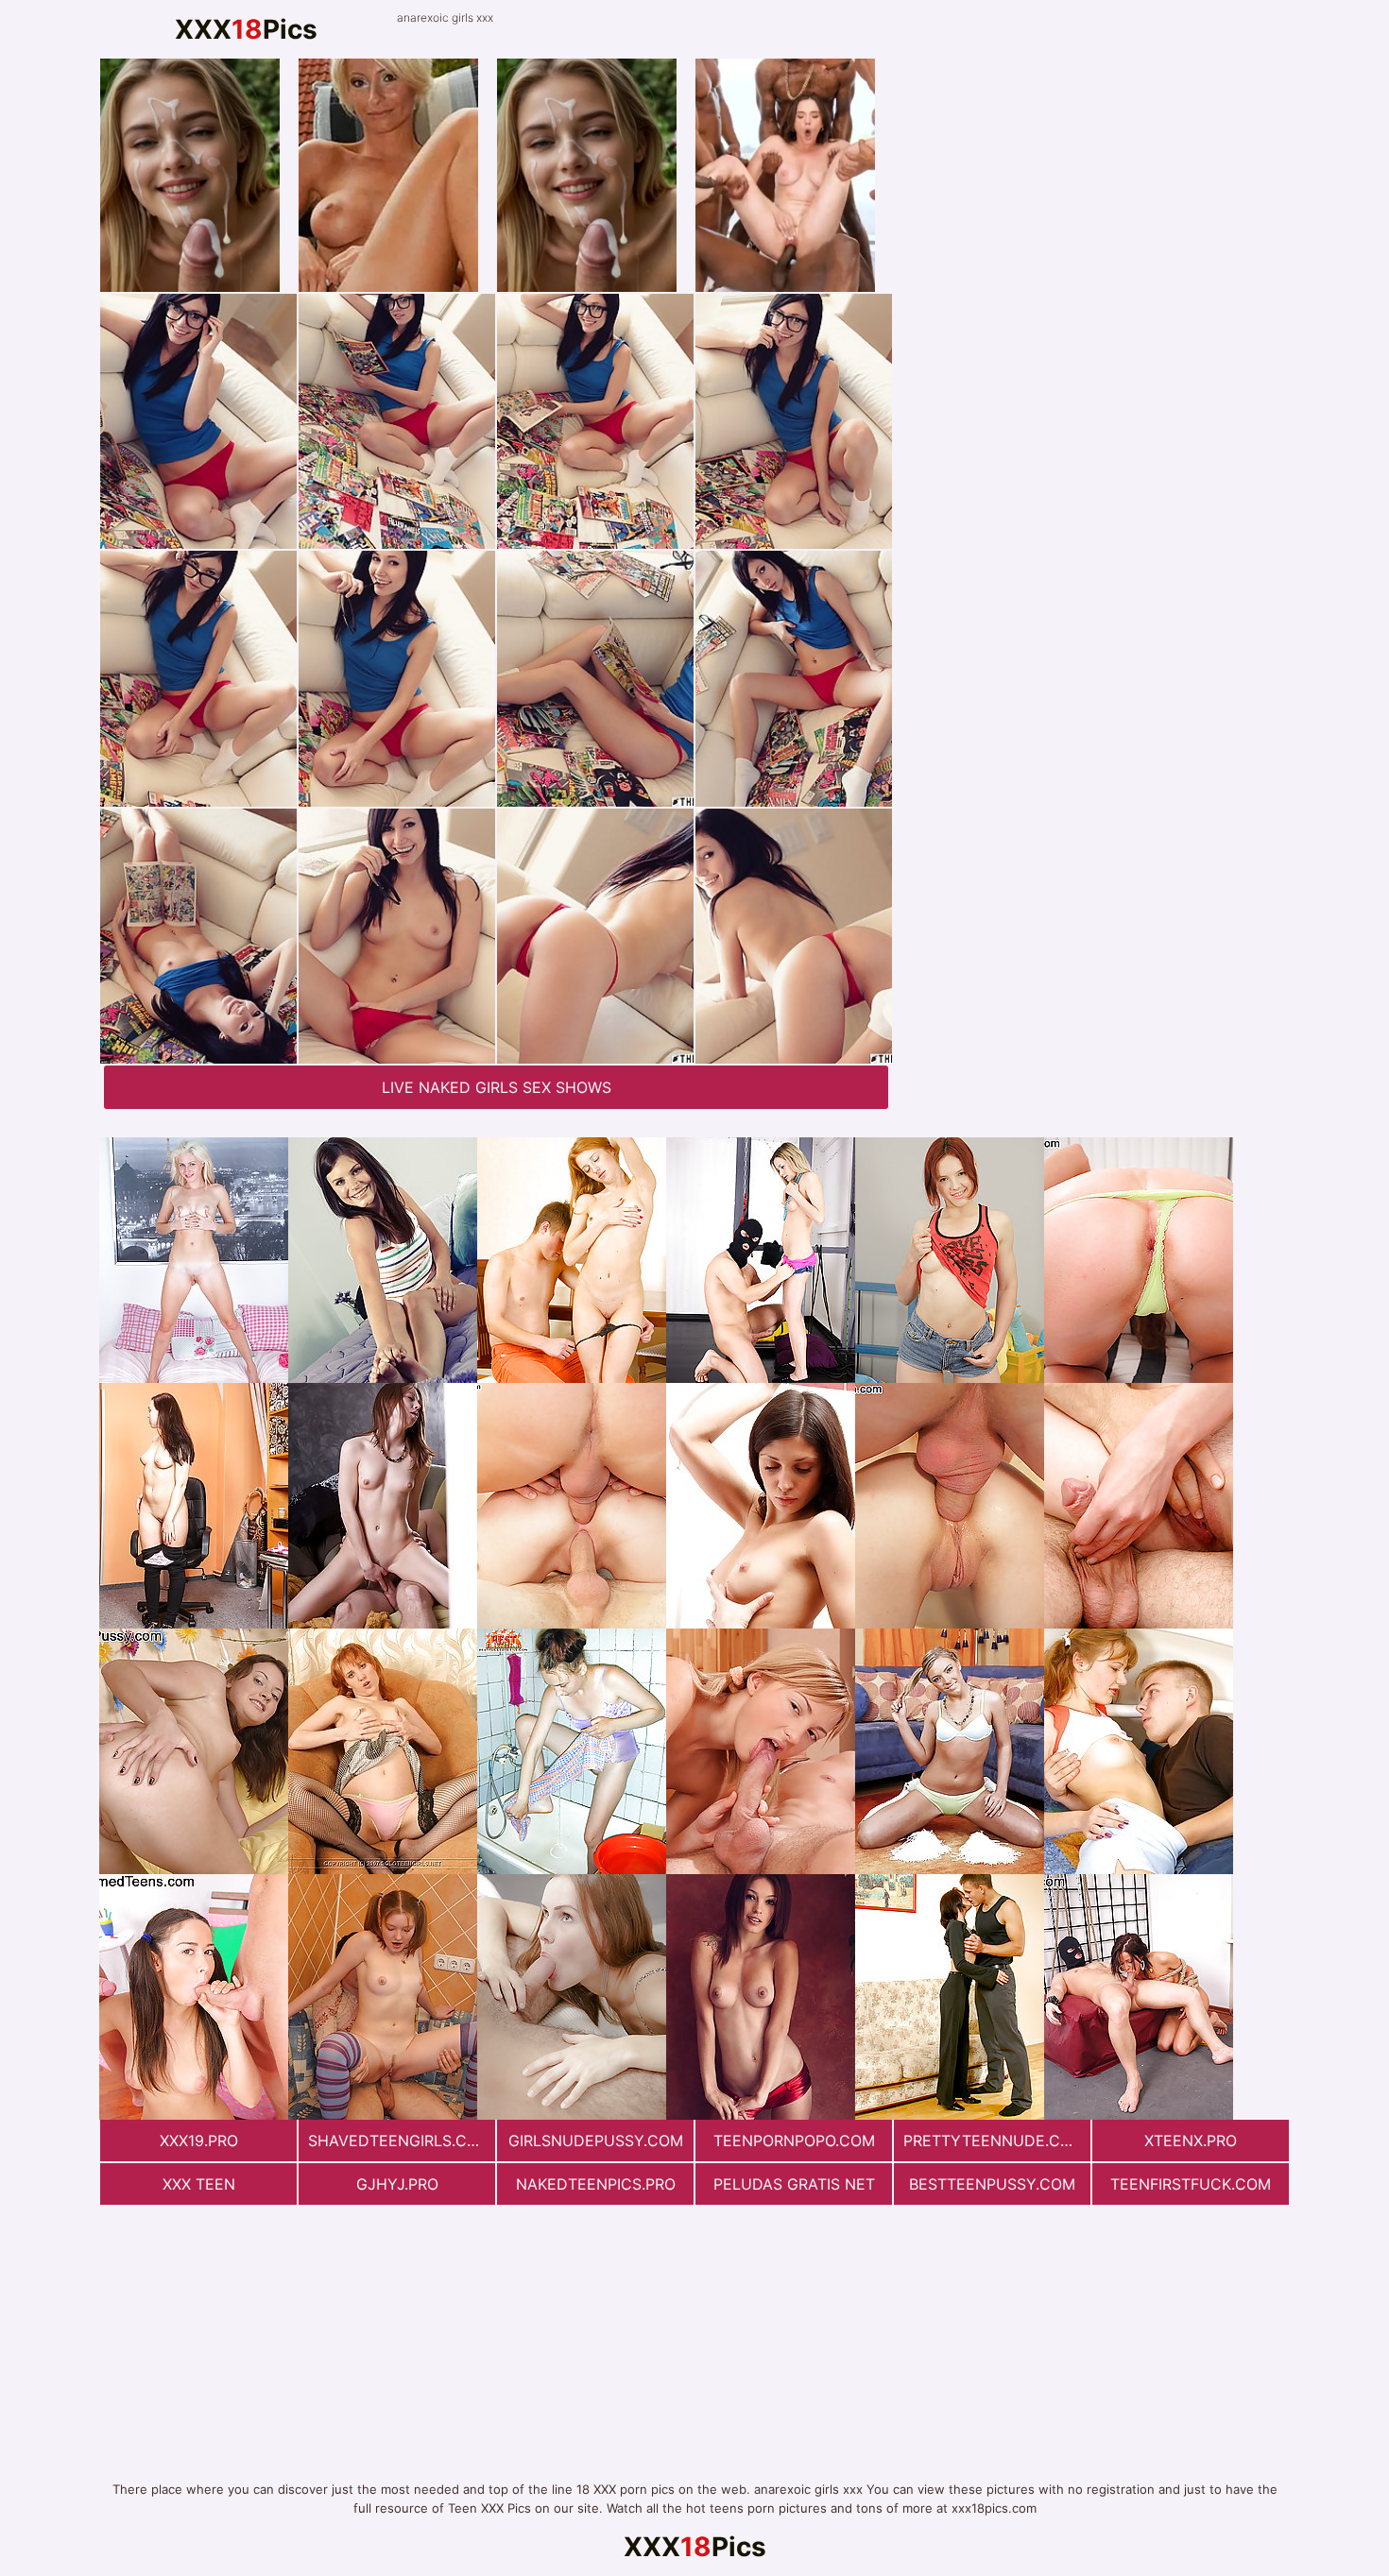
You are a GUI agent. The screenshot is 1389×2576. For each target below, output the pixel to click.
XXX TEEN (199, 2184)
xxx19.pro (199, 2141)
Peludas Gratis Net (794, 2184)
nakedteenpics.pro (596, 2184)
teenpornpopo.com (794, 2141)
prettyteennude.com (994, 2141)
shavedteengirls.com (400, 2141)
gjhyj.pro (397, 2184)
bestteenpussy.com (992, 2184)
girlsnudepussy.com (596, 2141)
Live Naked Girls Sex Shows (497, 1087)
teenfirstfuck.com (1191, 2184)
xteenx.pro (1191, 2141)
